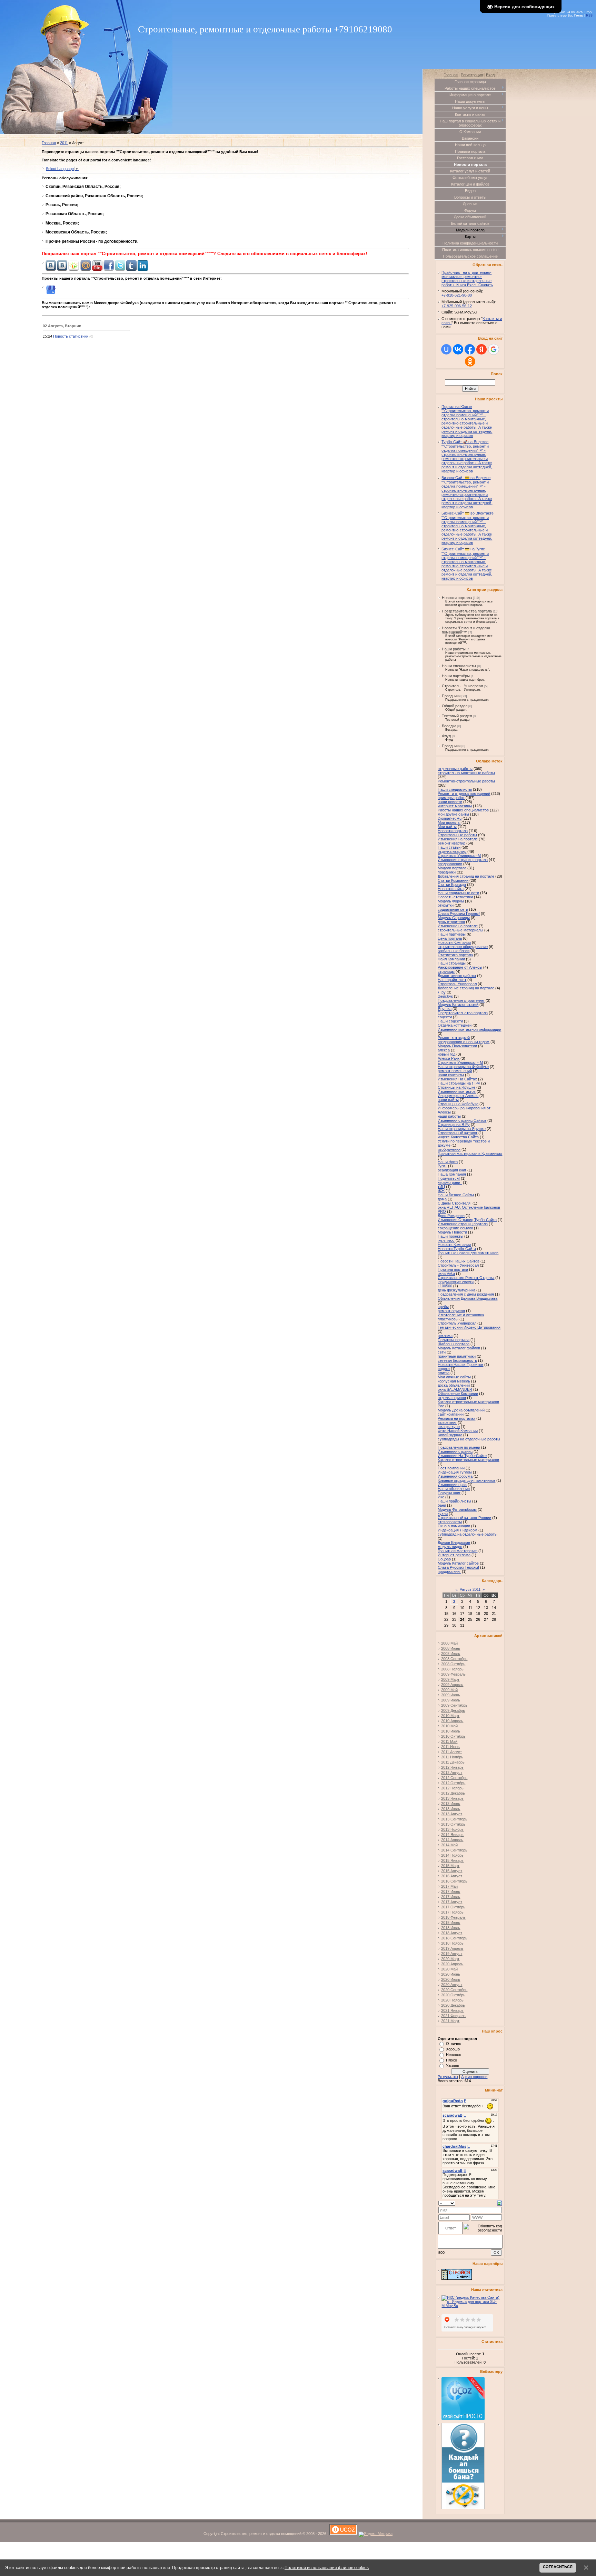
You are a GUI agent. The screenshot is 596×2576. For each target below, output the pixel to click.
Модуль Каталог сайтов (458, 1563)
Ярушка (445, 1009)
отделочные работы (455, 769)
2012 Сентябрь (454, 1778)
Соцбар (444, 1559)
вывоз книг (447, 1422)
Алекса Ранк (449, 1058)
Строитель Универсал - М (460, 1062)
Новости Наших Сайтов (459, 1261)
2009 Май (449, 1690)
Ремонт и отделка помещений (464, 793)
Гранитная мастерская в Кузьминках (470, 1154)
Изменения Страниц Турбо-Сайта (467, 1220)
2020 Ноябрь (452, 2000)
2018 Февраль (453, 1917)
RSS (589, 16)
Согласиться (558, 2567)
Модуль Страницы (454, 918)
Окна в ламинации (454, 1526)
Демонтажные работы (457, 976)
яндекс (444, 1369)
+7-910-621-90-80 (457, 295)
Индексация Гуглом (455, 1472)
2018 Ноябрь (452, 1943)
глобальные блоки (454, 951)
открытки (446, 905)
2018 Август (452, 1933)
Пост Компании (451, 1468)
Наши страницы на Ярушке (462, 1129)
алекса (444, 1050)
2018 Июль (451, 1928)
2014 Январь (452, 1835)
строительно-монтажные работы (466, 773)
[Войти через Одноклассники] (470, 361)
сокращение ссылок (455, 1228)
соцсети (445, 1017)
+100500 (445, 1286)
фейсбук (445, 996)
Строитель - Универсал (462, 686)
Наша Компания (452, 1174)
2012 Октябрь (453, 1783)
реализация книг (452, 1170)
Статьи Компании (453, 880)
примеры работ (451, 798)
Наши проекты (450, 1236)
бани (442, 1505)
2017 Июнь (451, 1891)
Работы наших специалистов (463, 810)
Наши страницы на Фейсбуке (463, 1067)
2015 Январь (452, 1860)
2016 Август (452, 1876)
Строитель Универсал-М (459, 856)
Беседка (449, 726)
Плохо (451, 2060)
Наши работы (454, 649)
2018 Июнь (451, 1923)
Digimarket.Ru (450, 818)
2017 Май (449, 1886)
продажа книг (449, 1571)
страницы (446, 971)
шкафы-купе (449, 1427)
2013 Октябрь (453, 1824)
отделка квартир (452, 851)
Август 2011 (470, 1589)
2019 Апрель (452, 1948)
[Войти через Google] (494, 349)
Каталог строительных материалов (468, 1460)
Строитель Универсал (457, 1323)
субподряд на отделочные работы (468, 1534)
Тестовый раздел (457, 716)
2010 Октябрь (453, 1736)
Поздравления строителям (461, 1000)
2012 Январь (452, 1767)
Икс (441, 1497)
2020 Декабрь (453, 2005)
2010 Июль (451, 1731)
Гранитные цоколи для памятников (468, 1253)
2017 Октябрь (453, 1907)
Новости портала (457, 598)
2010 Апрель (452, 1721)
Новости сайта (451, 889)
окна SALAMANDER (455, 1389)
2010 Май (449, 1726)
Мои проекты (449, 822)
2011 (64, 143)
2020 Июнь (451, 1974)
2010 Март (450, 1716)
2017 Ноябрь (452, 1912)
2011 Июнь (450, 1747)
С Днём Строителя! (455, 1203)
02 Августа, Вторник (62, 326)
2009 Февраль (453, 1674)
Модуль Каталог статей (458, 1005)
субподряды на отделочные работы (469, 1439)
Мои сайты (447, 827)
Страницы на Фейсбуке (458, 1104)
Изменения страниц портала (463, 860)
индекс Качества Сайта (458, 1137)
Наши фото (448, 1162)
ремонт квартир (451, 843)
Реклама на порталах (456, 1418)
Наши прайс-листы (454, 1501)
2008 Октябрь (453, 1664)
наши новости (450, 802)
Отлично (454, 2044)
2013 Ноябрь (452, 1829)
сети (442, 1352)
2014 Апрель (452, 1840)
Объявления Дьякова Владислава (468, 1298)
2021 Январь (452, 2010)
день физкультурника (456, 1290)
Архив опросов (474, 2077)
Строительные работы (457, 835)
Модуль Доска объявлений (461, 1410)
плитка (444, 1373)
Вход (490, 75)
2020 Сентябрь (454, 1990)
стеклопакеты (450, 1522)
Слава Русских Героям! (458, 1567)
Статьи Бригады (452, 885)
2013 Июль (451, 1809)
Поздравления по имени (459, 1447)
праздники (447, 872)
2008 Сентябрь (454, 1659)
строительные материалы (460, 930)
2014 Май (449, 1845)
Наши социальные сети (458, 893)
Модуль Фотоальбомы (457, 1509)
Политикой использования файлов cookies (327, 2568)
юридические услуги (456, 1282)
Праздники (451, 696)
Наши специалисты (459, 666)
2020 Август (452, 1985)
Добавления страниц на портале (466, 876)
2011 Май (449, 1741)
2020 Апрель (452, 1964)
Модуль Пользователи (457, 1046)
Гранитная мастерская (458, 1551)
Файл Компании (451, 959)
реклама (445, 1336)
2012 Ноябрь (452, 1788)
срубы (443, 1307)
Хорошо (453, 2049)
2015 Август (452, 1871)
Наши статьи (449, 847)
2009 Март (450, 1679)
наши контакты (451, 1075)
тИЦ (441, 1187)
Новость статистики (71, 336)
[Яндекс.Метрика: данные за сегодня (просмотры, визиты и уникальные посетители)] (375, 2534)
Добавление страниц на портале (466, 988)
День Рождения (451, 1216)
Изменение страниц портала (463, 1224)
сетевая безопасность (457, 1360)
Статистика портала (455, 955)
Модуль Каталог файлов (459, 1348)
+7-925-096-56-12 (457, 306)
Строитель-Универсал (457, 984)
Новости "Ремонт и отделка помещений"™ (466, 630)
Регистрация (472, 75)
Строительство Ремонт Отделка (466, 1278)
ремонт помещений (455, 1071)
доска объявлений (454, 1385)
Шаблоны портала (454, 1344)
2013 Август (452, 1814)
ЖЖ (441, 1191)
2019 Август (452, 1954)
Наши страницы (452, 963)
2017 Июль (451, 1897)
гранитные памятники (457, 1356)
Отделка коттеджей (455, 1025)
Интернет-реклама (454, 1555)
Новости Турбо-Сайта (457, 1249)
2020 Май (449, 1969)
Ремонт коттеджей (454, 1038)
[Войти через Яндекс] (481, 349)
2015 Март (450, 1866)
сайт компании (451, 1414)
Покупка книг (449, 1493)
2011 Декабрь (453, 1762)
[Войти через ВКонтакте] (458, 349)
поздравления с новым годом (464, 1042)
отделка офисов (452, 1398)
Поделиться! (449, 1178)
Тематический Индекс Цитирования (469, 1327)
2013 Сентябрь (454, 1819)
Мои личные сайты (454, 1377)
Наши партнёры (456, 676)
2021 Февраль (453, 2016)
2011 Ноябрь (452, 1757)
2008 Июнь (451, 1648)
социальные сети (453, 909)
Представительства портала (467, 611)
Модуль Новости (452, 1232)
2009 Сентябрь (454, 1705)
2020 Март (450, 1959)
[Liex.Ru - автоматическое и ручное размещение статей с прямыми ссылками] (463, 2508)
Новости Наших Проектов (460, 1365)
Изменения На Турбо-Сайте (462, 1456)
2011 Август (451, 1752)
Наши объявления (454, 1489)
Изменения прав (452, 1485)
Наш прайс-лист (452, 980)
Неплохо (454, 2055)
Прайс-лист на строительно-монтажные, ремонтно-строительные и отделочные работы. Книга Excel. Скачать (467, 279)
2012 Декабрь (453, 1793)
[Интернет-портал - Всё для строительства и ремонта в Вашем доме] (457, 2278)
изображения (449, 1149)
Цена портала (450, 938)
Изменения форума (455, 1476)
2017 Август (452, 1902)
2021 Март (450, 2021)
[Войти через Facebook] (470, 349)
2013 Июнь (451, 1804)
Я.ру (442, 992)
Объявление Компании (458, 1394)
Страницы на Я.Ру (454, 1125)
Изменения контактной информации (469, 1029)
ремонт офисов (451, 1311)
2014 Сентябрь (454, 1850)
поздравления (450, 864)
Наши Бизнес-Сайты (456, 1195)
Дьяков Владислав (454, 1542)
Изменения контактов (457, 1091)
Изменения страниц (455, 1451)
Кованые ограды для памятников (466, 1480)
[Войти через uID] (446, 349)
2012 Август (452, 1773)
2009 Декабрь (453, 1710)
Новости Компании (454, 942)
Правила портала (453, 1269)
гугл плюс (446, 1240)
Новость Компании (454, 1245)
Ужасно (453, 2066)
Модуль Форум (451, 901)
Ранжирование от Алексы (460, 967)
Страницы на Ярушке (456, 1087)
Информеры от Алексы (458, 1096)
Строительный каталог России (464, 1518)
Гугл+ (442, 1166)
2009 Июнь (451, 1695)
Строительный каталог (458, 1133)
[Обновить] (500, 2203)
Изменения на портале (458, 839)
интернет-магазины (455, 806)
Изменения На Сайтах (457, 1079)
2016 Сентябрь (454, 1881)
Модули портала (452, 868)
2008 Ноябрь (452, 1669)
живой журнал (450, 1435)
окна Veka (446, 1274)
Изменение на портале (458, 926)
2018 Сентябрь (454, 1938)
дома (442, 1199)
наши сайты (448, 1100)
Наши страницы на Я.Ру (459, 1083)
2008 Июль (451, 1654)
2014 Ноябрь (452, 1855)
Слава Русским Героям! (459, 913)
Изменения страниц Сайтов (462, 1120)
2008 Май (449, 1643)
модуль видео (450, 1547)
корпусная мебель (454, 1381)
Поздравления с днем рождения (466, 1294)
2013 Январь (452, 1798)
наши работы (449, 1116)
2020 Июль (451, 1979)
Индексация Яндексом (458, 1530)
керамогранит (450, 1182)
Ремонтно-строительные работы (466, 781)
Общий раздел (455, 706)
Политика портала (454, 1340)
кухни (443, 1514)
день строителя (451, 922)
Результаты (448, 2077)
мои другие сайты (453, 814)
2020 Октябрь (453, 1995)
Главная (49, 143)
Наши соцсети (450, 1021)
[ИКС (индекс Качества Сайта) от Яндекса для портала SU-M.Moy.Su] (472, 2306)
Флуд (446, 736)
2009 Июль (451, 1700)
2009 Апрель (452, 1685)
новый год (446, 1054)
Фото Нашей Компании (458, 1431)
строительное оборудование (463, 947)
